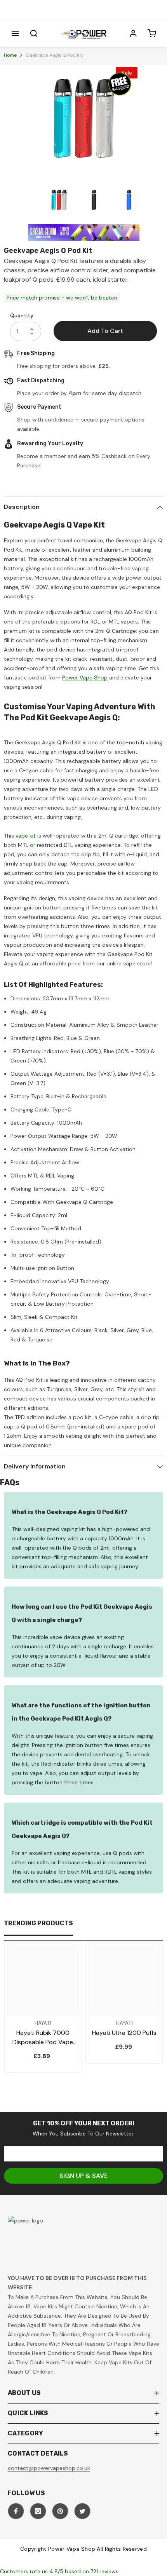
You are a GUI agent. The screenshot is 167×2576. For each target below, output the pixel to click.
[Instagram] (38, 2511)
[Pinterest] (60, 2511)
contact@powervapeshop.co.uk (49, 2468)
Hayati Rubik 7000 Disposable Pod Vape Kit (43, 2038)
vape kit (25, 836)
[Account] (133, 33)
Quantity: (22, 315)
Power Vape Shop (85, 678)
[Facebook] (16, 2511)
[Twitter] (82, 2511)
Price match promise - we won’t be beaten (62, 298)
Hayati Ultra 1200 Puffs (124, 2033)
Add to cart (105, 331)
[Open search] (34, 33)
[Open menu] (15, 33)
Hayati (43, 2023)
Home (10, 55)
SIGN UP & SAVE (83, 2176)
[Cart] (152, 33)
